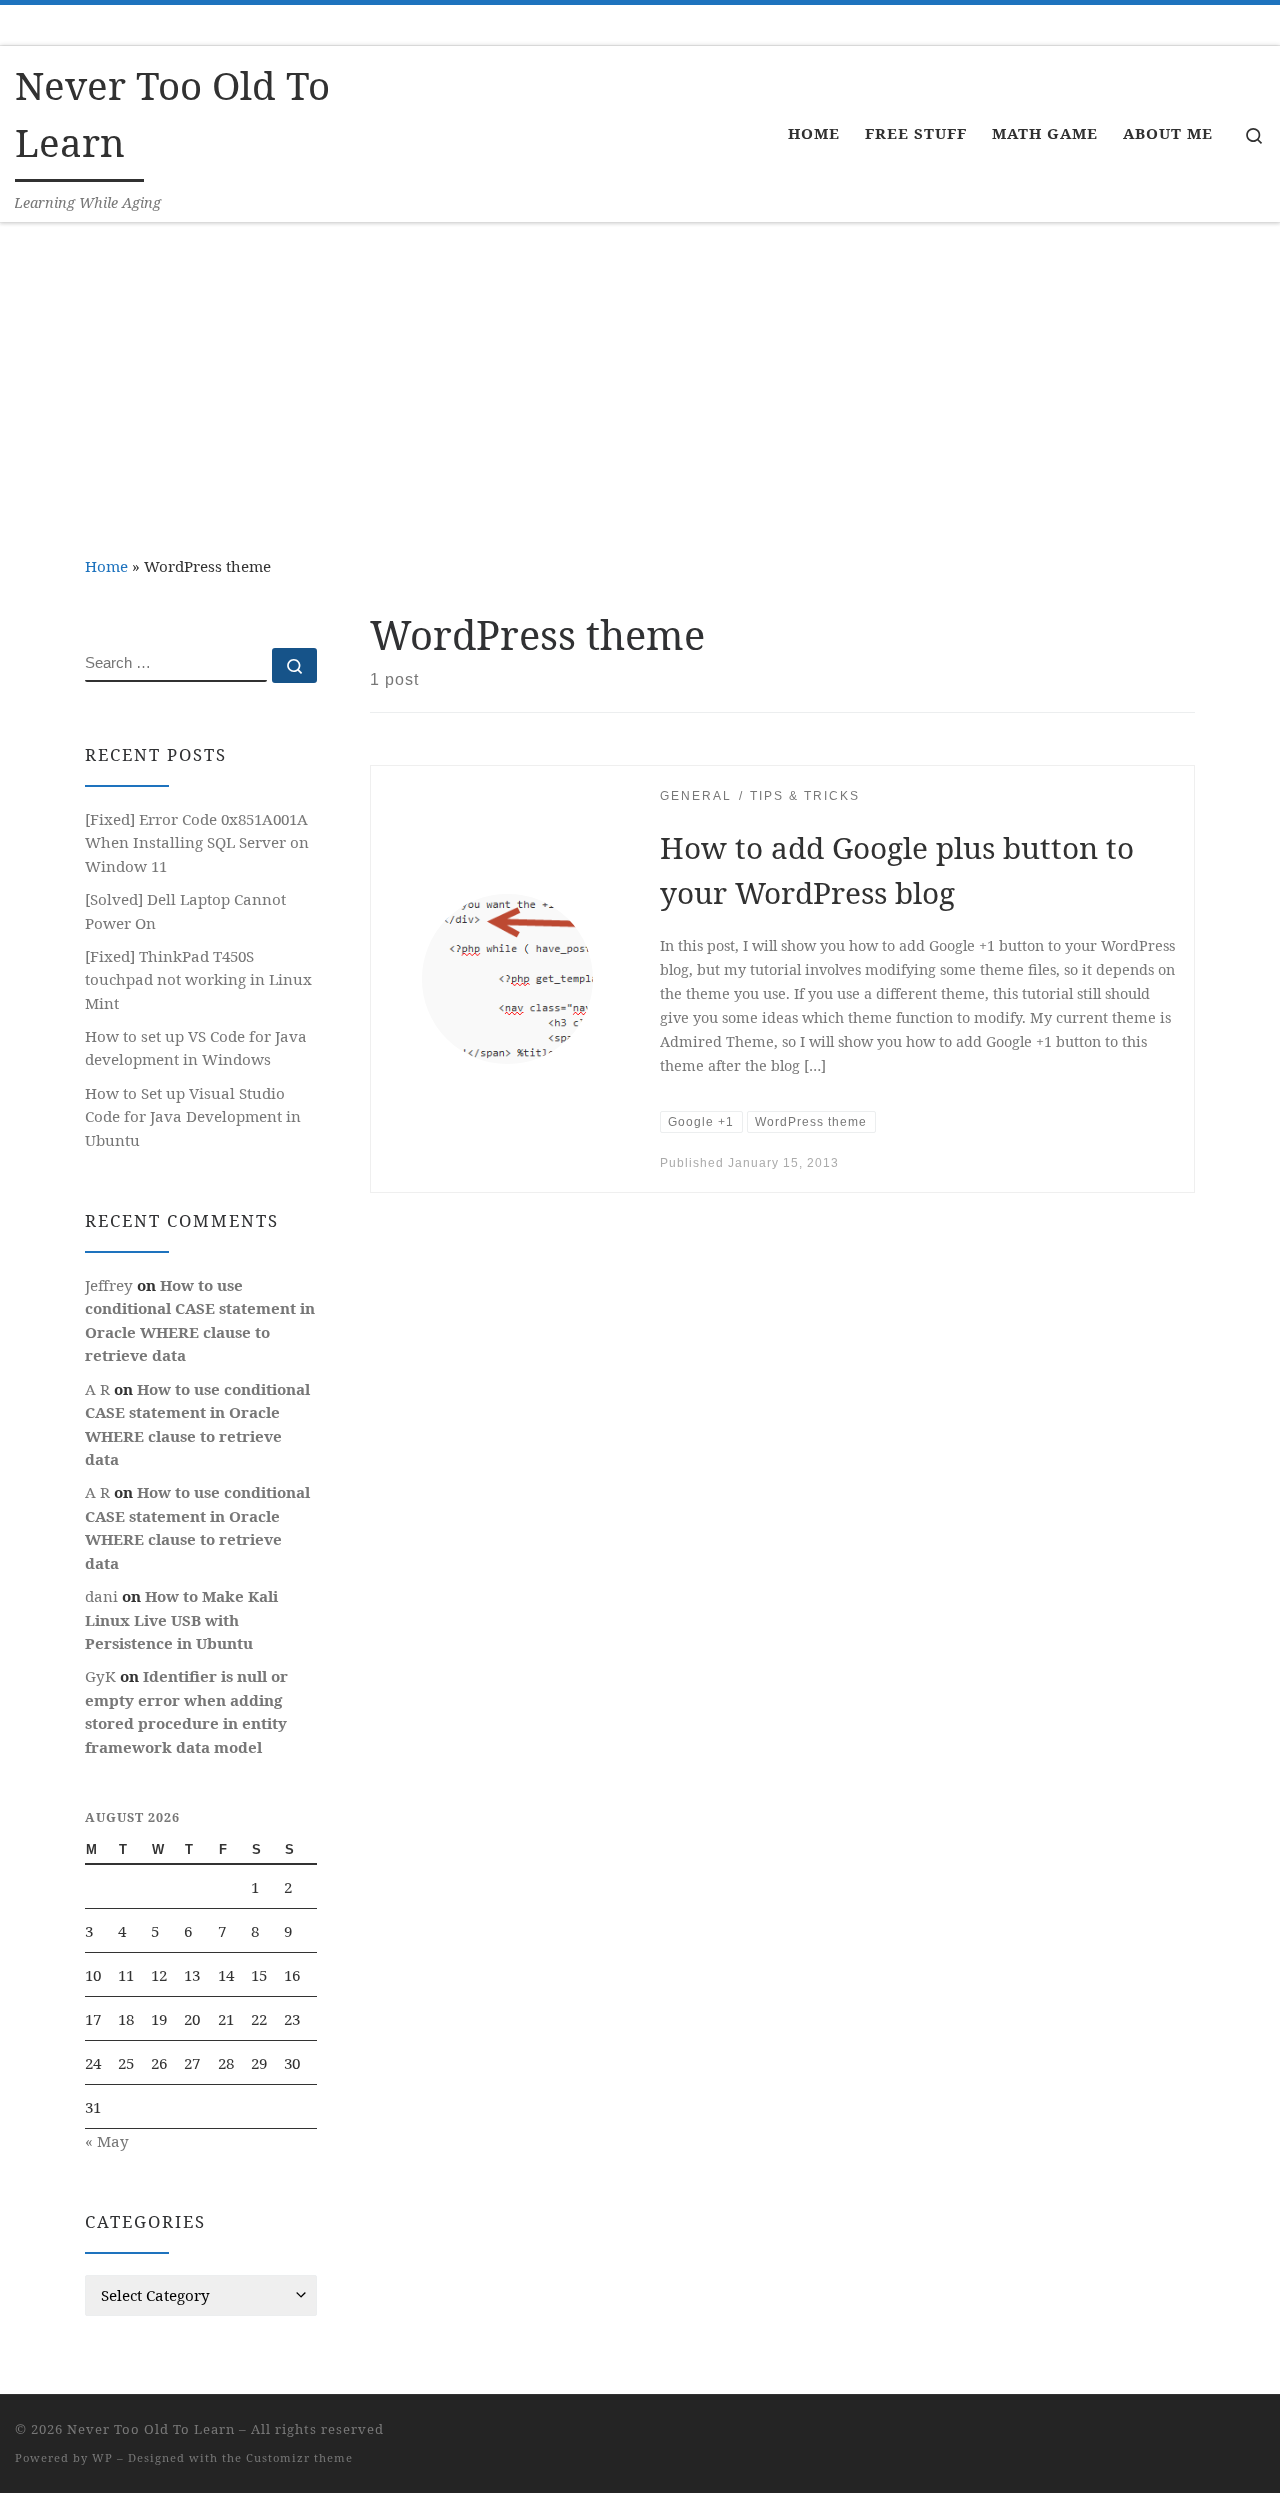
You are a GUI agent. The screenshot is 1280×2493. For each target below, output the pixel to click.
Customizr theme (299, 2457)
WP (102, 2457)
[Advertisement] (640, 373)
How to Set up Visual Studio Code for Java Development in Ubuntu (193, 1116)
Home (106, 566)
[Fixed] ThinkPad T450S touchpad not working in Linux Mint (198, 979)
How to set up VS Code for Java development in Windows (196, 1048)
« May (107, 2141)
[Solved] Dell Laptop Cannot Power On (185, 911)
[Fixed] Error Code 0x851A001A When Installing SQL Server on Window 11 (197, 842)
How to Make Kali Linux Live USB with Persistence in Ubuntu (181, 1619)
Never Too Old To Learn (151, 2429)
